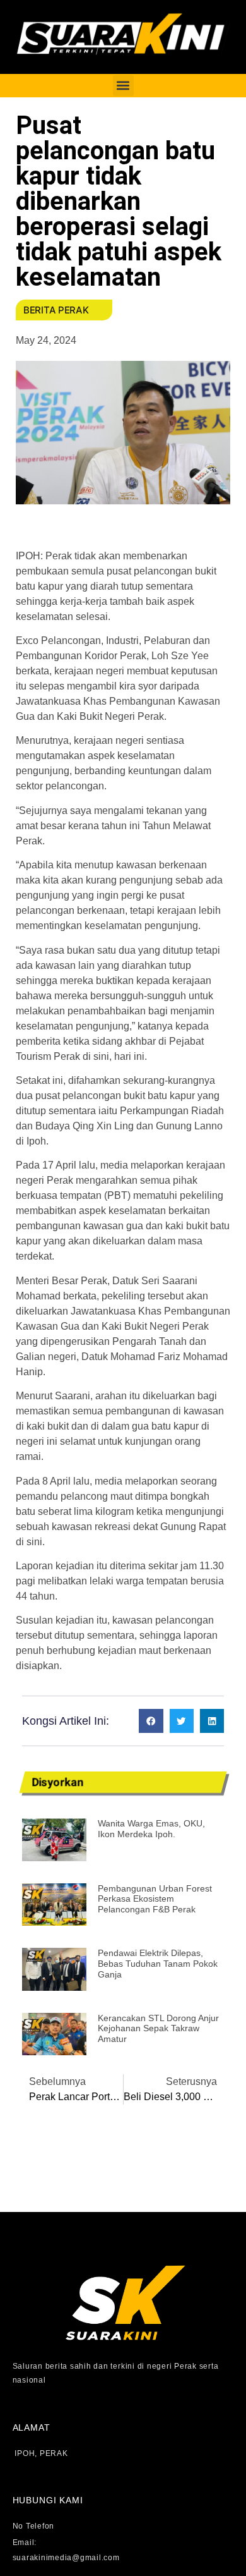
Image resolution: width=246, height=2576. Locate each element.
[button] (123, 86)
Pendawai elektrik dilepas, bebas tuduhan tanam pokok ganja (158, 1964)
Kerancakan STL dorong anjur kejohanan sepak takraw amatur (158, 2029)
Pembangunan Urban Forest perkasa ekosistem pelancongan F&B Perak (155, 1899)
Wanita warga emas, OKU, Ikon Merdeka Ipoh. (151, 1829)
